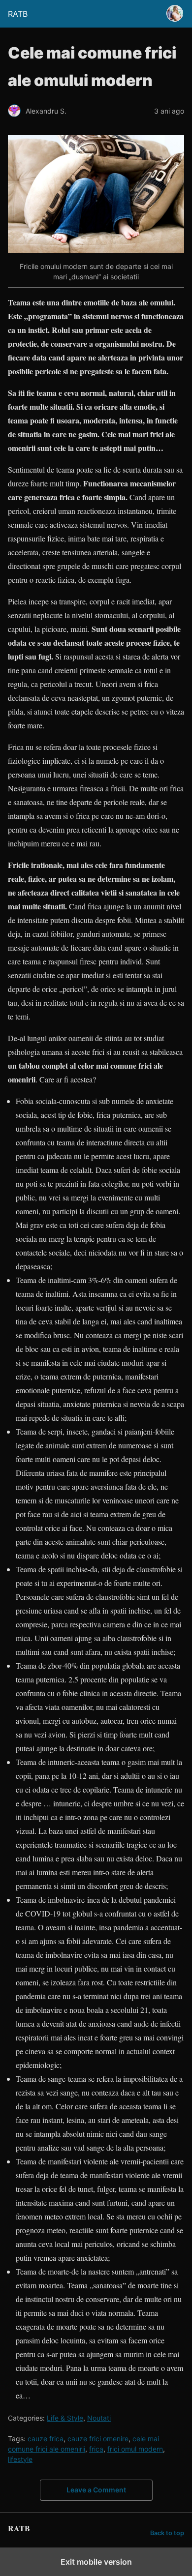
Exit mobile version (96, 2562)
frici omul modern (135, 2449)
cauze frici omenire (98, 2439)
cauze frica (46, 2439)
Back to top (167, 2533)
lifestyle (20, 2459)
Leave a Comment (96, 2490)
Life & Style (65, 2418)
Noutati (99, 2418)
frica (96, 2449)
